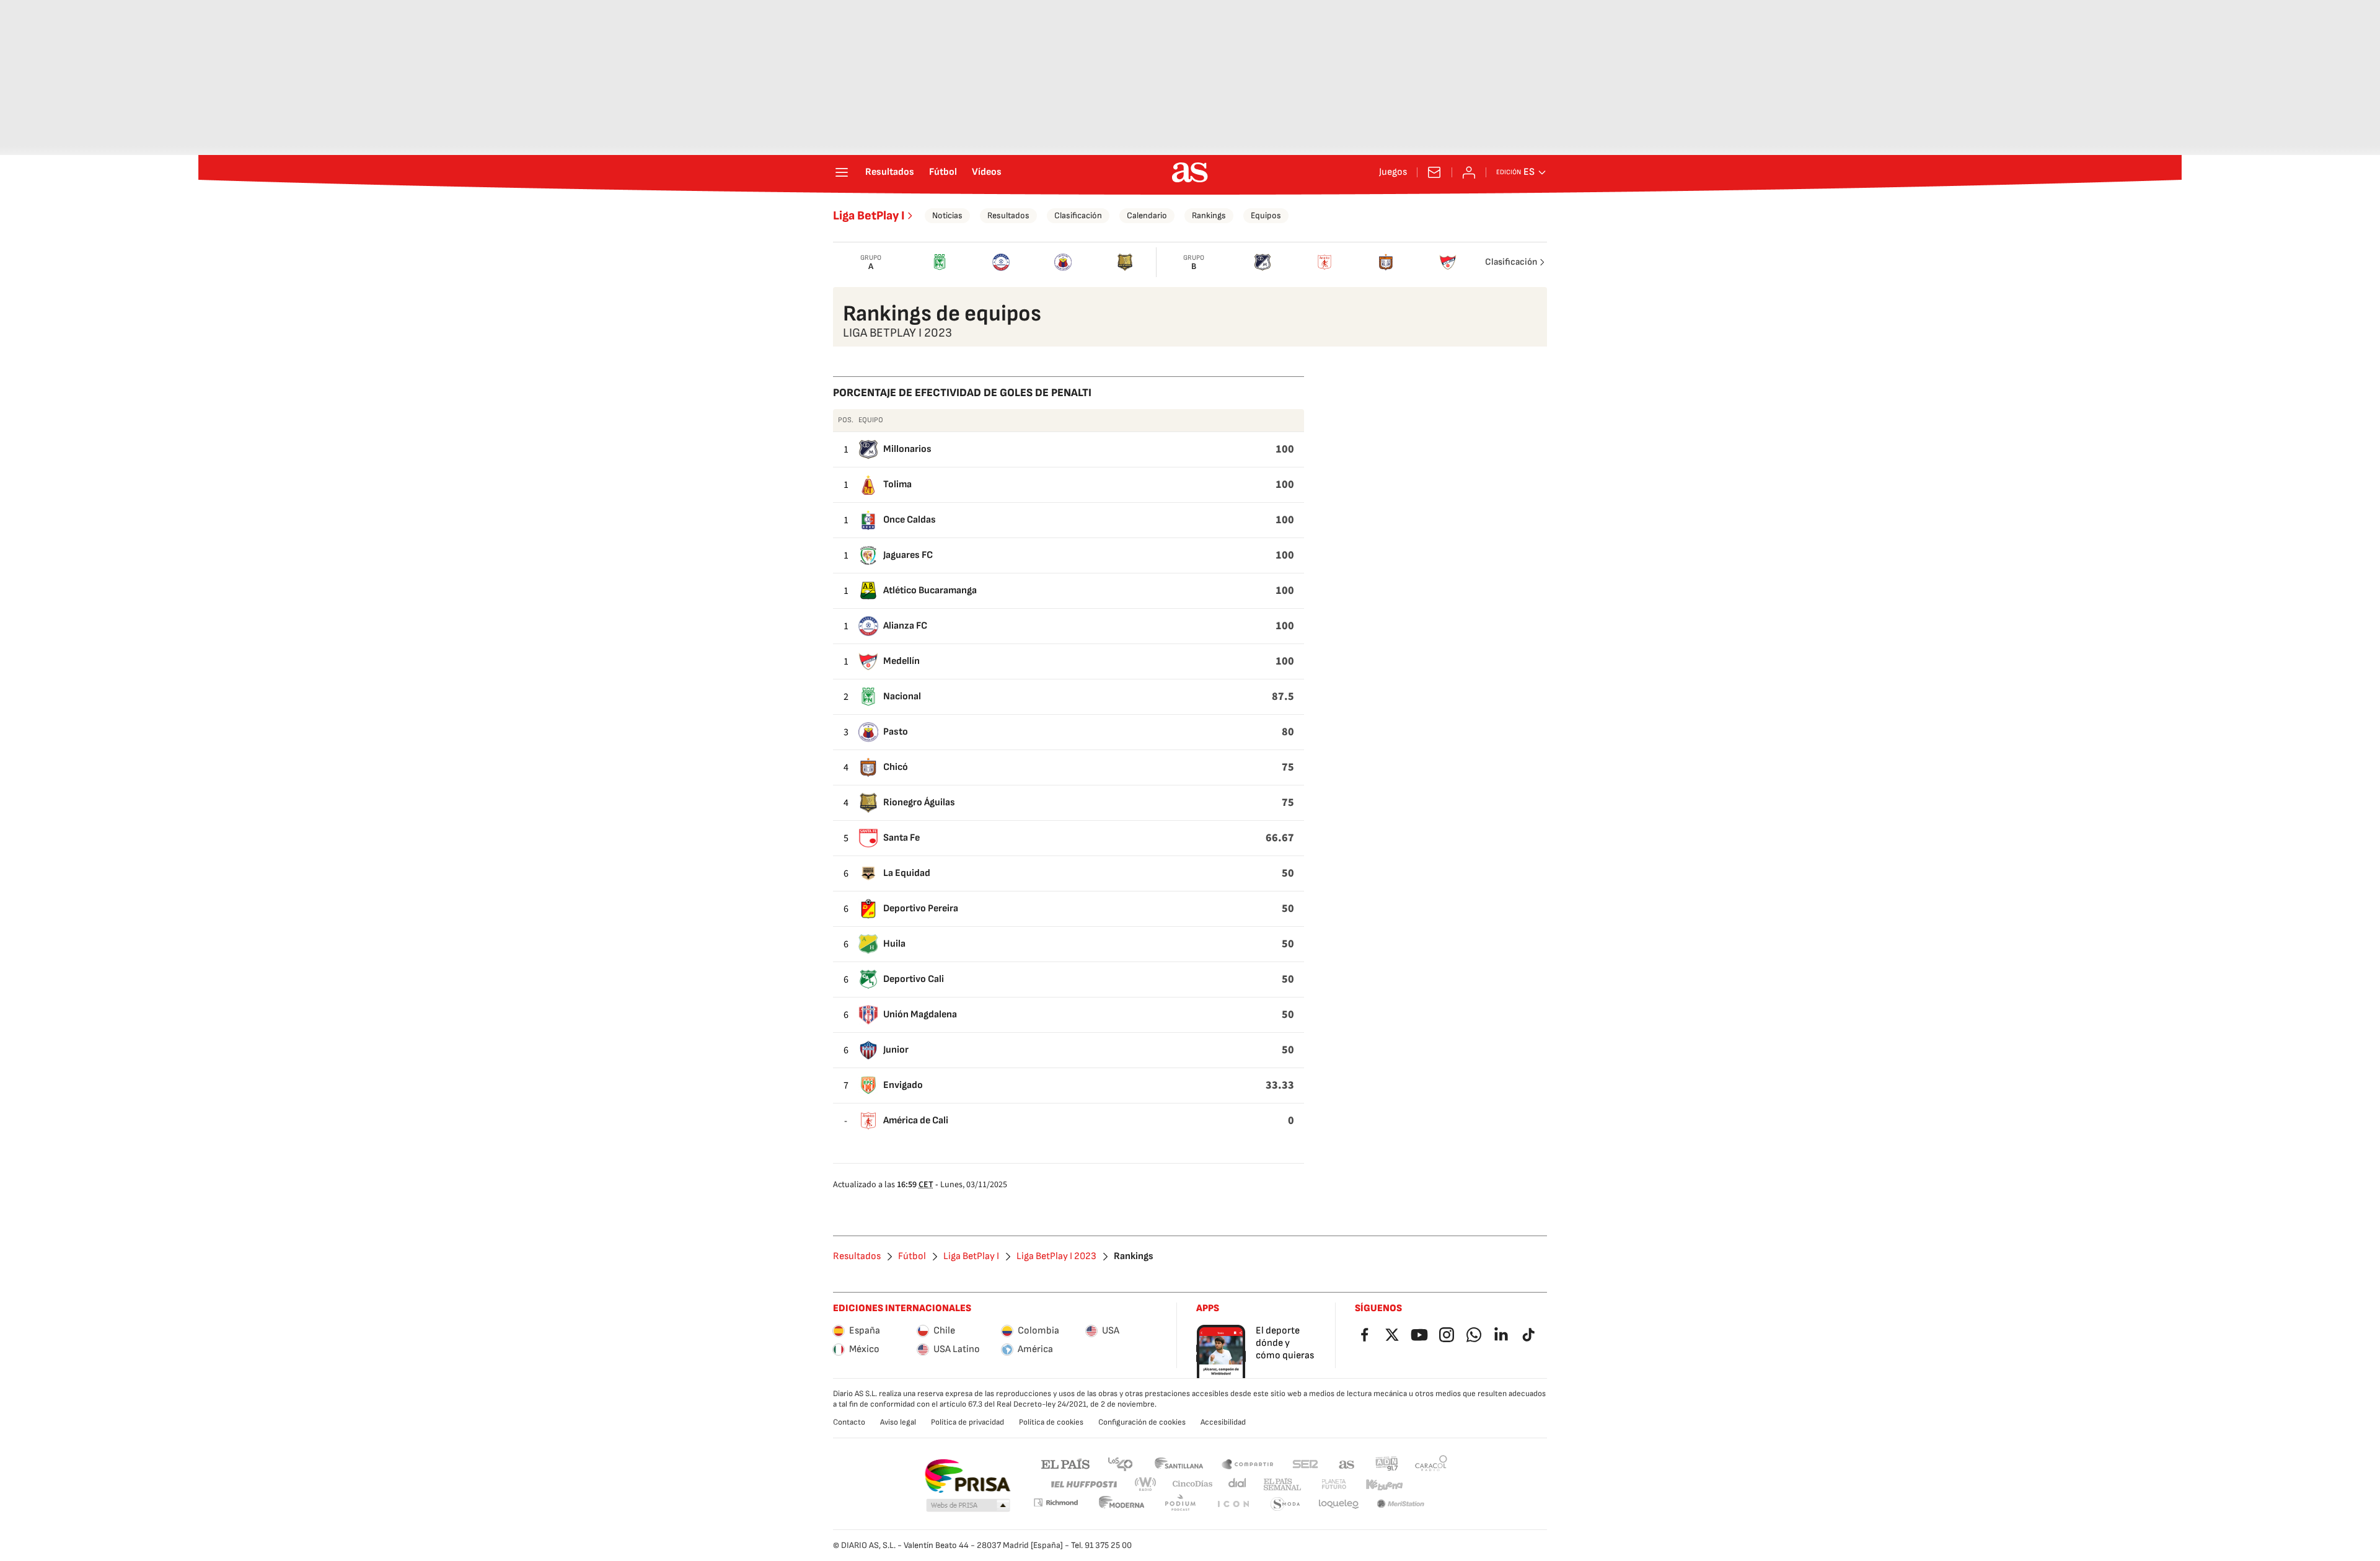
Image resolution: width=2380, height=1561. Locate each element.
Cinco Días (1193, 1484)
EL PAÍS (1065, 1463)
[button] (968, 1506)
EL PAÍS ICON (1233, 1504)
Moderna (1122, 1504)
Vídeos (987, 172)
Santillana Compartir (1248, 1463)
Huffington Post (1083, 1484)
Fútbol (943, 172)
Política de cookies (1051, 1422)
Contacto (849, 1422)
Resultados (890, 172)
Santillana (1179, 1463)
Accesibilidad (1223, 1422)
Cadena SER (1305, 1463)
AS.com (1347, 1463)
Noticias (947, 215)
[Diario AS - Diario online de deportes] (1190, 172)
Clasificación (1078, 215)
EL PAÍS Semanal (1282, 1484)
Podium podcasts (1180, 1504)
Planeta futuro (1334, 1484)
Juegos (1393, 172)
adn (1387, 1463)
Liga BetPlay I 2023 (1056, 1257)
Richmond (1056, 1502)
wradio (1146, 1484)
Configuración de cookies (1142, 1422)
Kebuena (1384, 1484)
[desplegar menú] (842, 172)
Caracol (1431, 1463)
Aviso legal (898, 1422)
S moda (1285, 1504)
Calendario (1147, 215)
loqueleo (1339, 1504)
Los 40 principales (1120, 1463)
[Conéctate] (1469, 172)
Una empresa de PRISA (967, 1476)
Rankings (1209, 215)
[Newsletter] (1434, 172)
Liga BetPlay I (869, 216)
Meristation (1401, 1504)
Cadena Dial (1238, 1484)
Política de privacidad (967, 1422)
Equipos (1266, 215)
